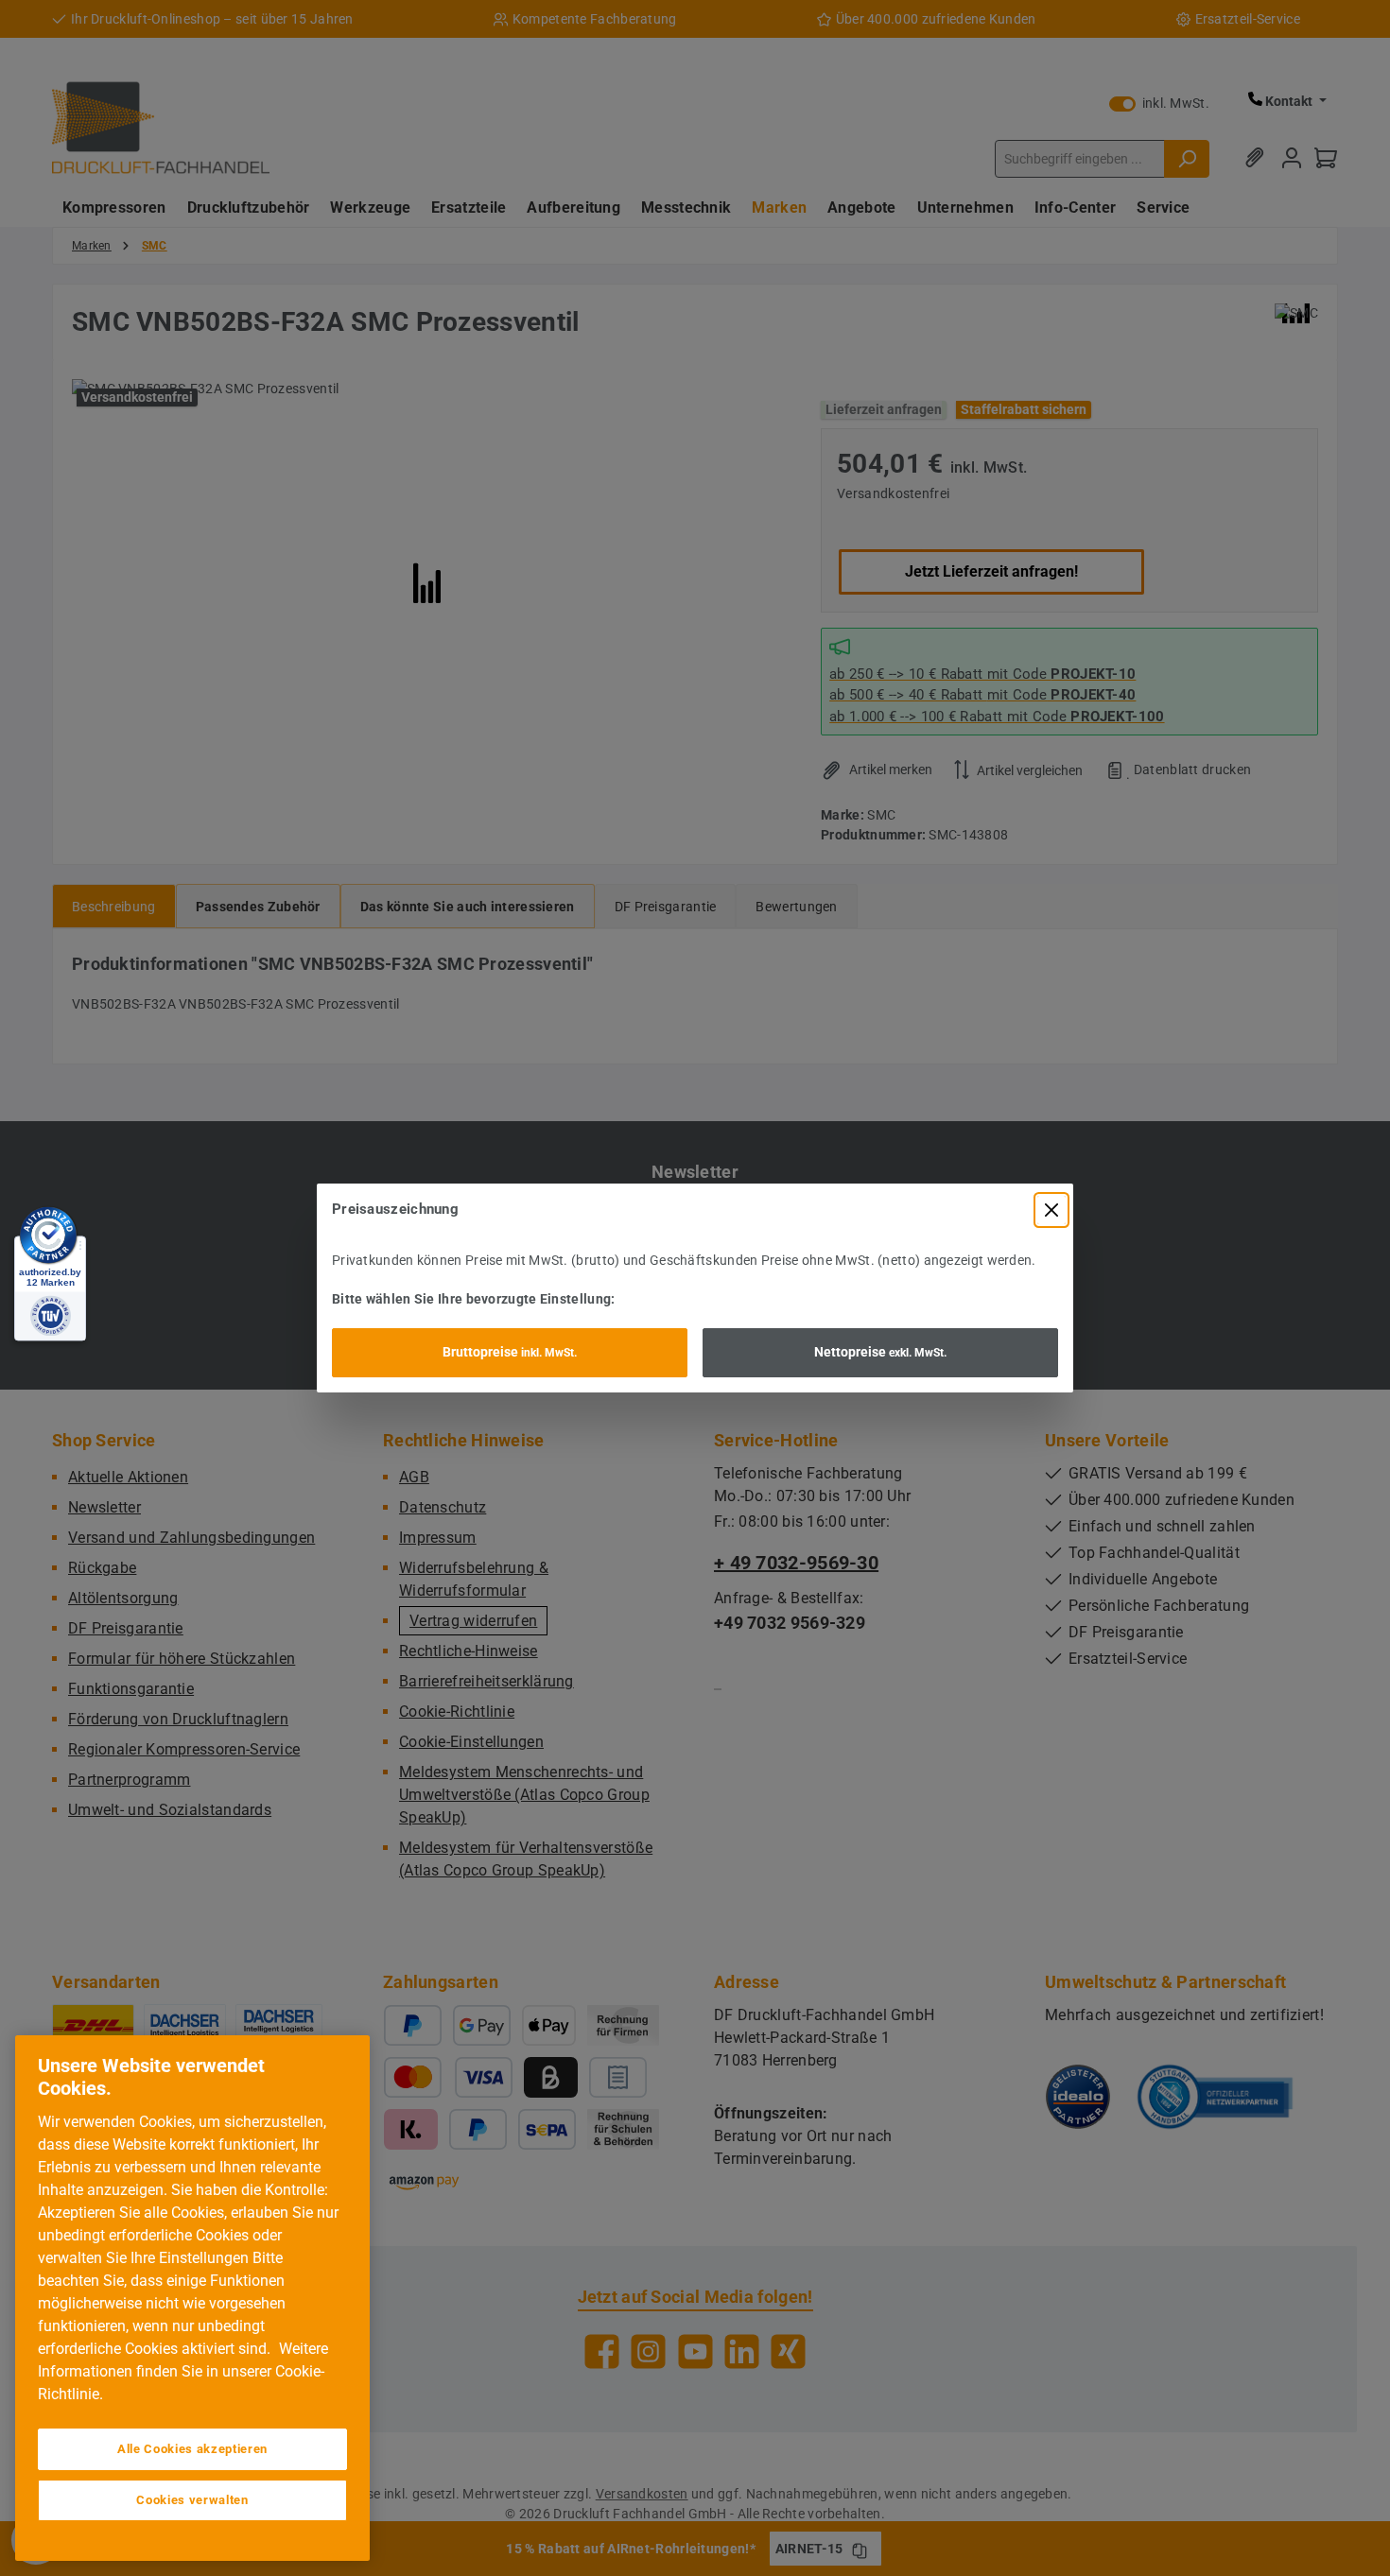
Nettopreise (880, 1352)
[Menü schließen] (1051, 1210)
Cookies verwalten (192, 2500)
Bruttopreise (510, 1352)
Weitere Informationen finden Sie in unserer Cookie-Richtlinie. (183, 2371)
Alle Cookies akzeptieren (192, 2449)
